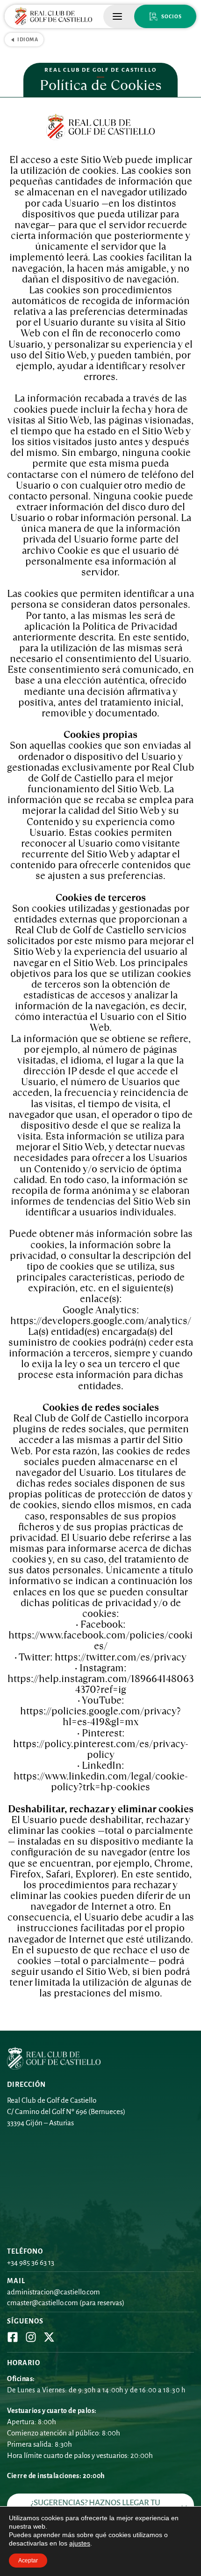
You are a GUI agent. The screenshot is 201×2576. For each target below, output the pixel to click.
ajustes (80, 2543)
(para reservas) (101, 2303)
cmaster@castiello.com (43, 2303)
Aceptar (28, 2561)
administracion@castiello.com (54, 2292)
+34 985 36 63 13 (31, 2262)
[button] (117, 16)
